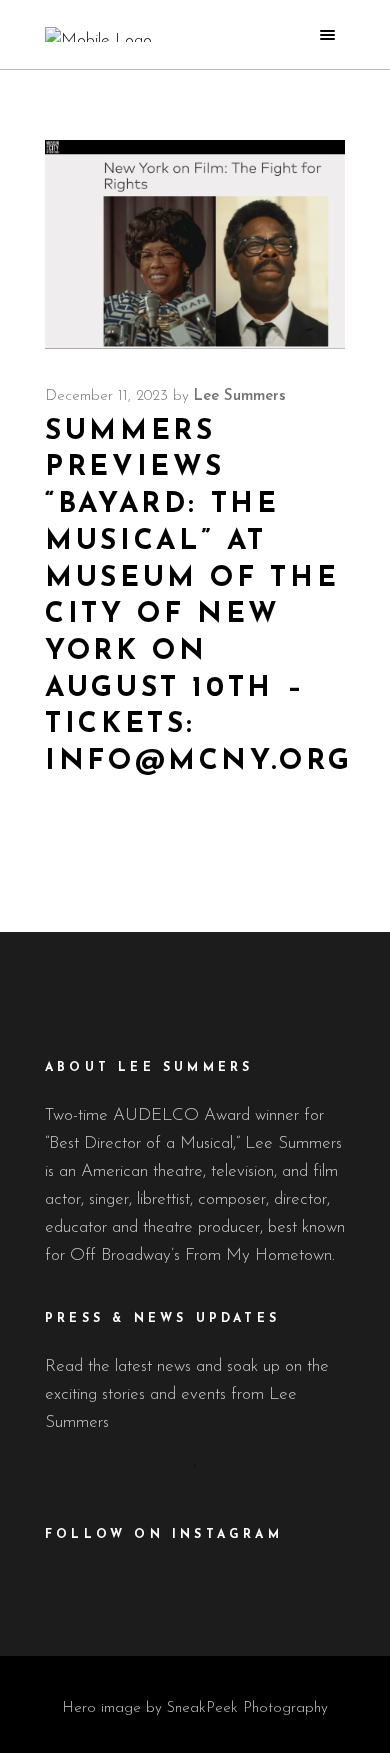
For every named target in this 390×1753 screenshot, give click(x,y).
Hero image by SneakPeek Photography (195, 1708)
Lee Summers (240, 396)
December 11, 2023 (106, 396)
